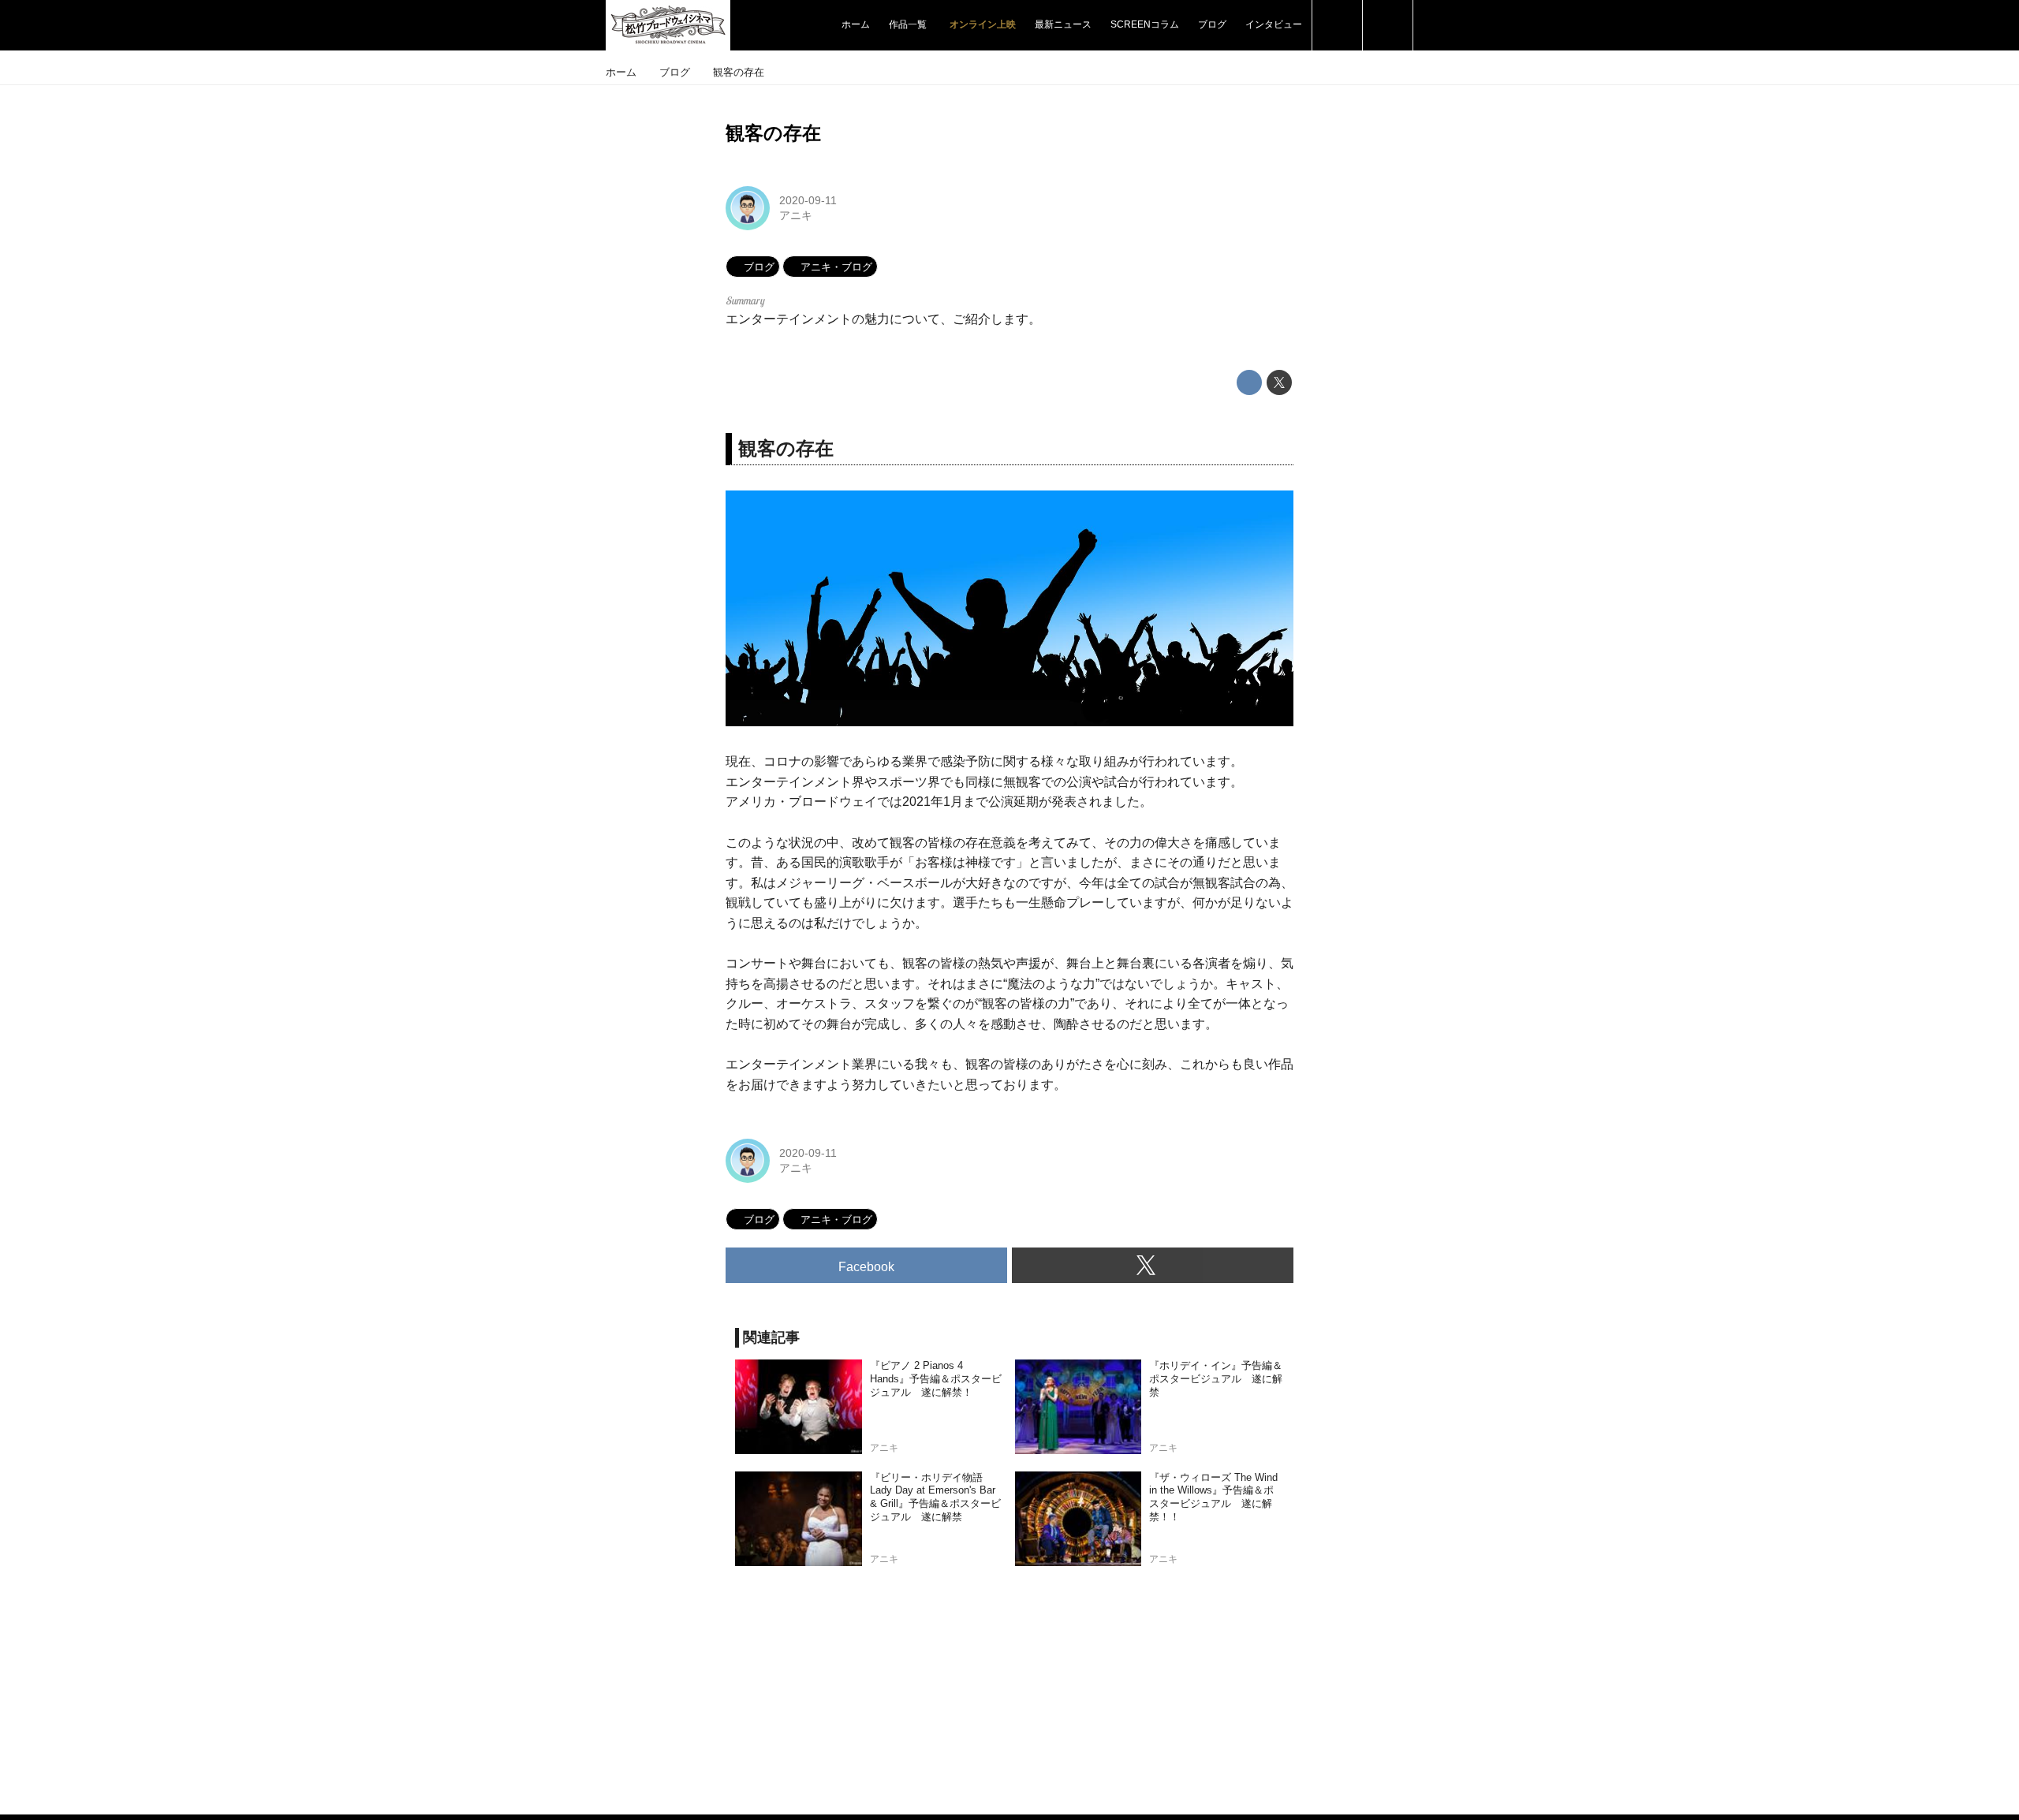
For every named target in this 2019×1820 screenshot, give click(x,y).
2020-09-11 (808, 200)
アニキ (796, 215)
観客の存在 (773, 133)
